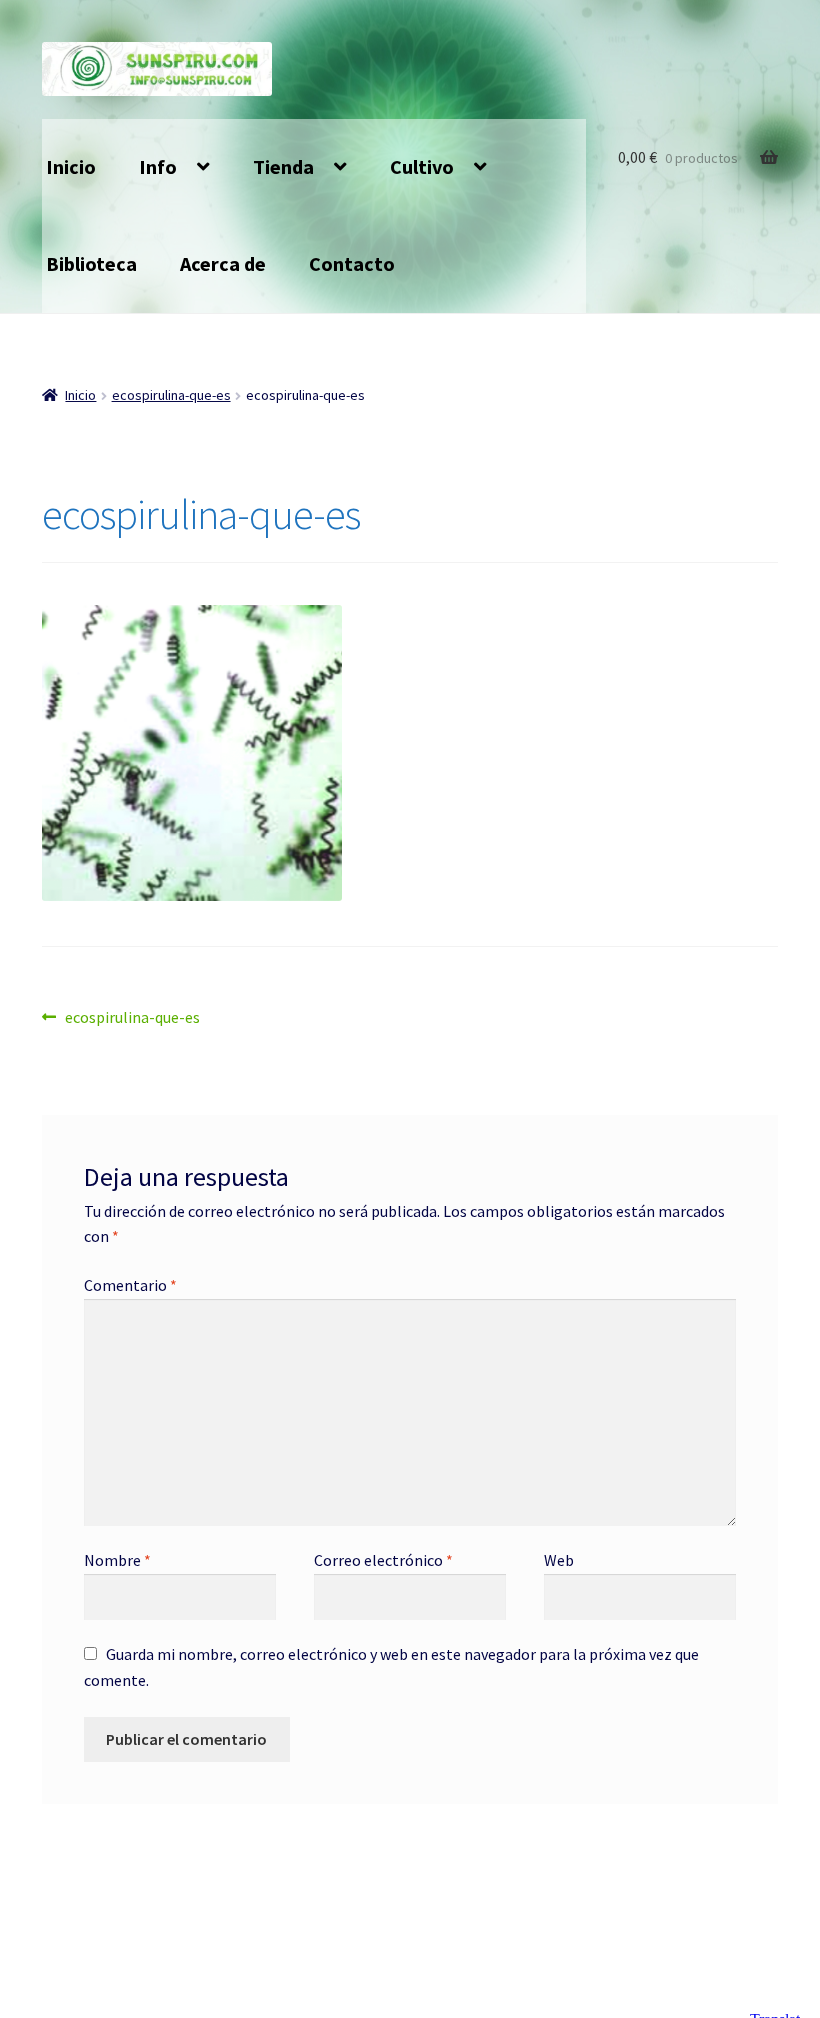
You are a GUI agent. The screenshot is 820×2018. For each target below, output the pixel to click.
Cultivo (422, 166)
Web (559, 1560)
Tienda (283, 166)
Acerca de (223, 263)
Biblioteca (91, 263)
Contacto (352, 263)
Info (158, 166)
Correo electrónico (383, 1560)
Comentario (130, 1285)
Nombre (117, 1560)
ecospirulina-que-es (171, 395)
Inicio (71, 166)
